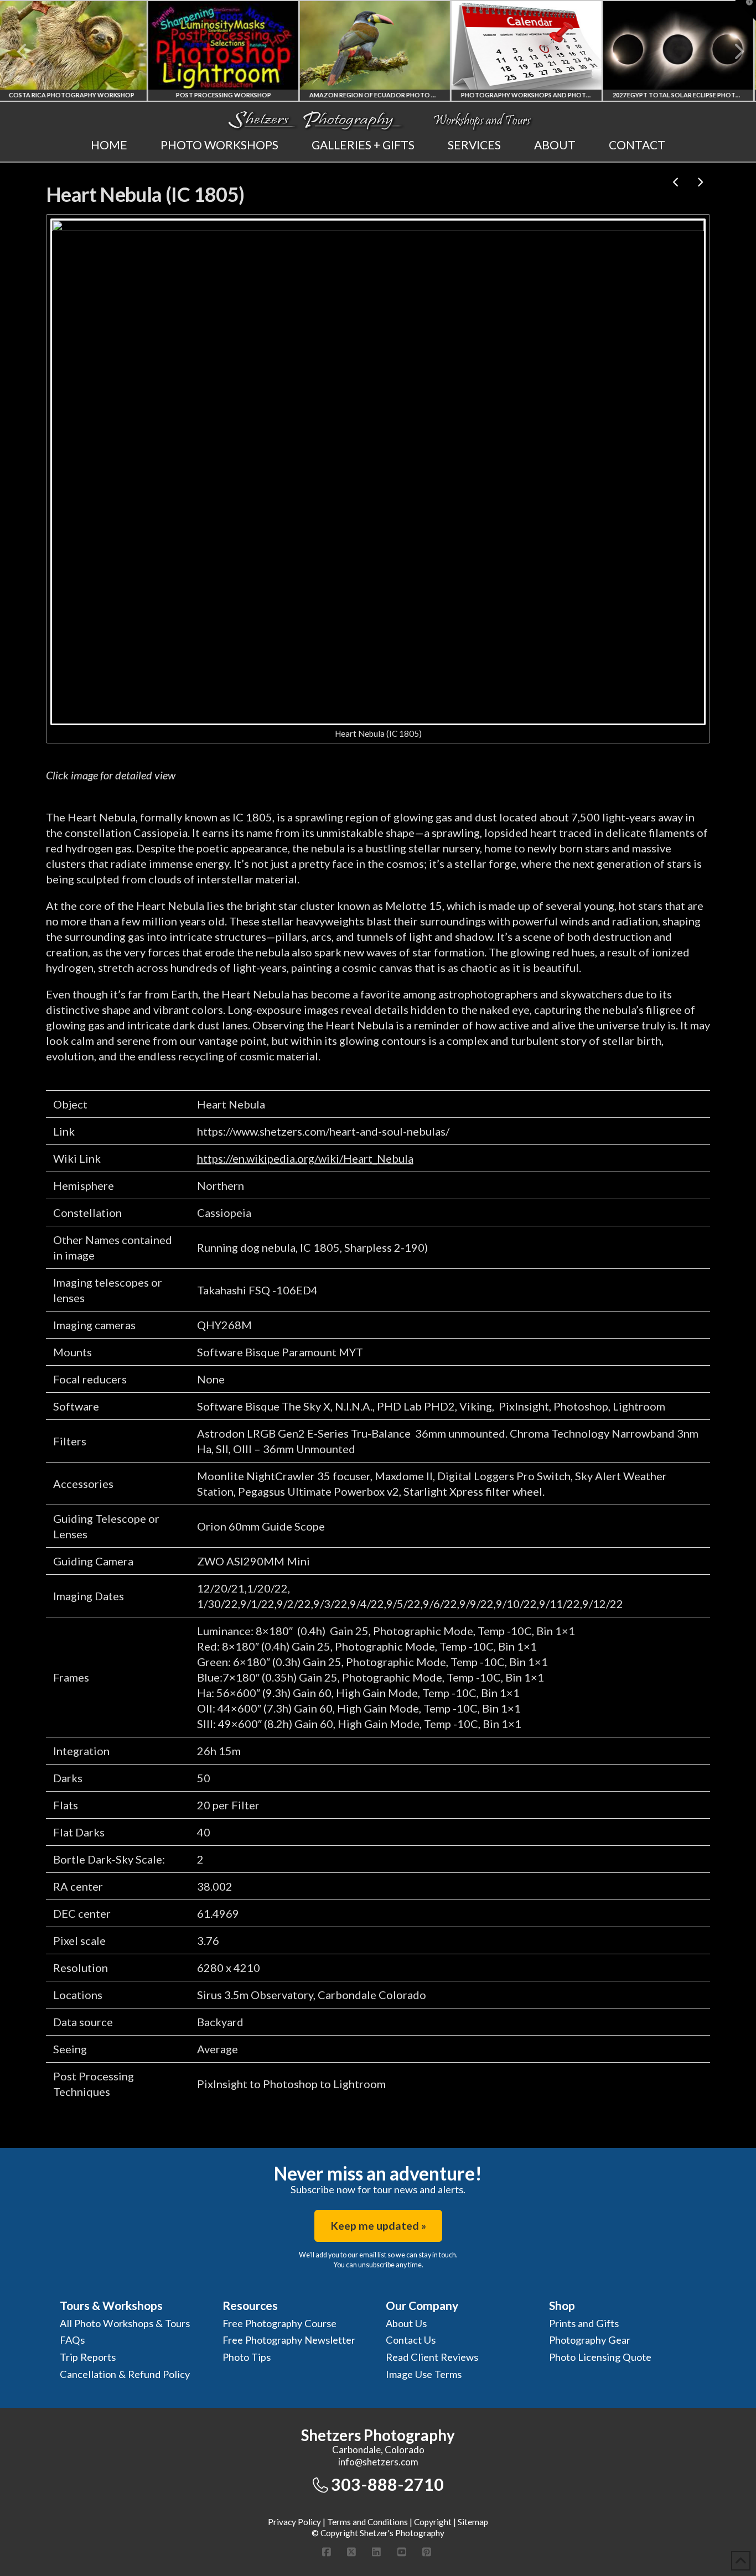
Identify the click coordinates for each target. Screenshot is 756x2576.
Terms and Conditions (367, 2522)
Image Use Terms (424, 2374)
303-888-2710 (387, 2484)
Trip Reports (88, 2357)
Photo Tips (247, 2357)
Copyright (433, 2522)
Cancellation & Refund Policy (125, 2374)
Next (732, 51)
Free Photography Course (279, 2323)
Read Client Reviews (432, 2357)
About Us (406, 2323)
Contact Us (411, 2340)
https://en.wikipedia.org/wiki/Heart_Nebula (305, 1158)
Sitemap (473, 2522)
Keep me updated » (378, 2226)
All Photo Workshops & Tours (125, 2323)
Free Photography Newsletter (289, 2340)
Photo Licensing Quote (600, 2357)
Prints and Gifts (584, 2323)
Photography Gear (590, 2340)
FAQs (72, 2340)
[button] (745, 11)
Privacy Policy (294, 2522)
